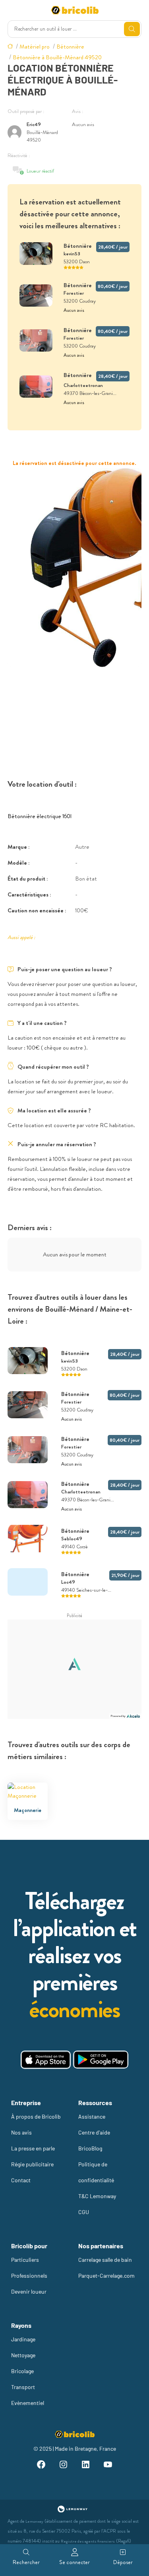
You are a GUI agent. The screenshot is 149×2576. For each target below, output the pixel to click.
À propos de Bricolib (36, 2116)
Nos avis (21, 2132)
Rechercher (26, 2562)
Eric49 (34, 124)
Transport (23, 2387)
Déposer (123, 2562)
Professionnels (29, 2276)
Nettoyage (23, 2355)
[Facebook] (41, 2466)
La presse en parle (33, 2148)
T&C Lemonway (97, 2196)
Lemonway (34, 2521)
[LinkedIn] (86, 2466)
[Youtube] (108, 2466)
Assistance (92, 2116)
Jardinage (23, 2339)
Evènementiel (28, 2403)
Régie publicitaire (32, 2164)
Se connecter (74, 2562)
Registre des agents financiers (88, 2541)
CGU (84, 2212)
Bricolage (22, 2371)
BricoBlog (90, 2148)
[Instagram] (64, 2466)
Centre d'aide (94, 2132)
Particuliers (25, 2260)
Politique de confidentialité (96, 2172)
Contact (21, 2180)
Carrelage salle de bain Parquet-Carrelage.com (106, 2268)
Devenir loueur (29, 2291)
